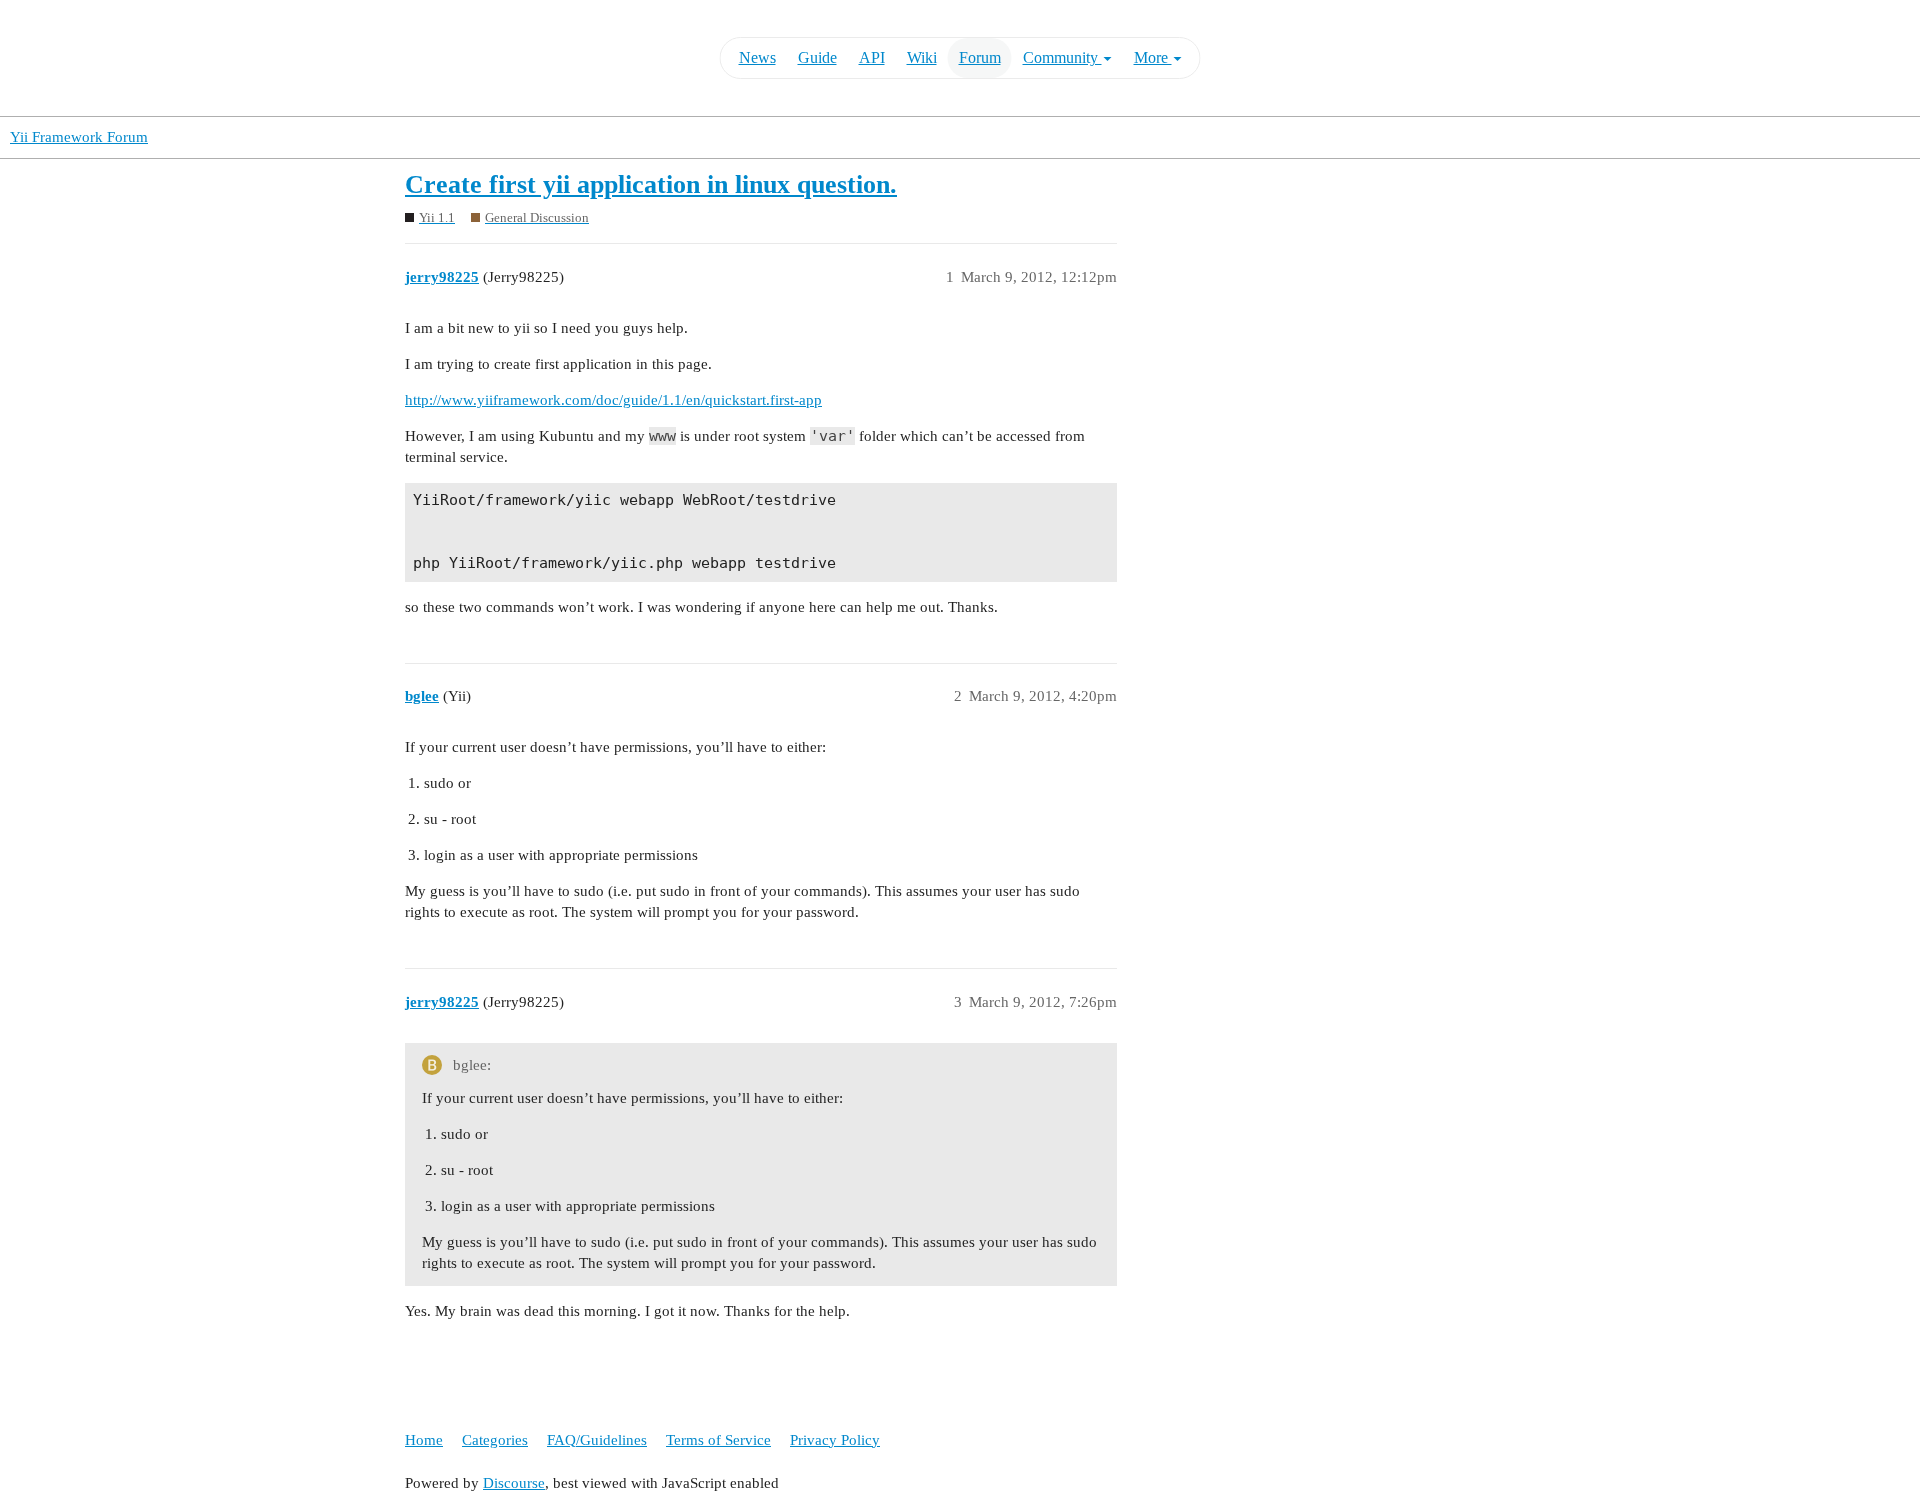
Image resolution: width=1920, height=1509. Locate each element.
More (1153, 57)
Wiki (922, 57)
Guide (817, 57)
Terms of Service (718, 1440)
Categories (495, 1440)
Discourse (514, 1483)
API (872, 57)
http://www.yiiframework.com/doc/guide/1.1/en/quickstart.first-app (613, 400)
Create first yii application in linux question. (651, 184)
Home (424, 1440)
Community (1062, 57)
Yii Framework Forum (79, 137)
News (757, 57)
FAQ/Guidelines (597, 1440)
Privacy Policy (835, 1440)
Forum (980, 57)
